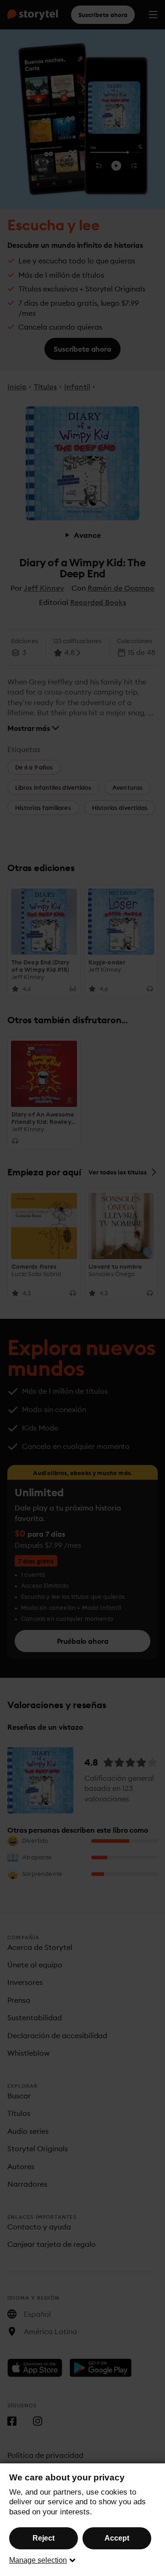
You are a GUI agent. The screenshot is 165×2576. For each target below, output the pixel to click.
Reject (44, 2538)
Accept (117, 2538)
